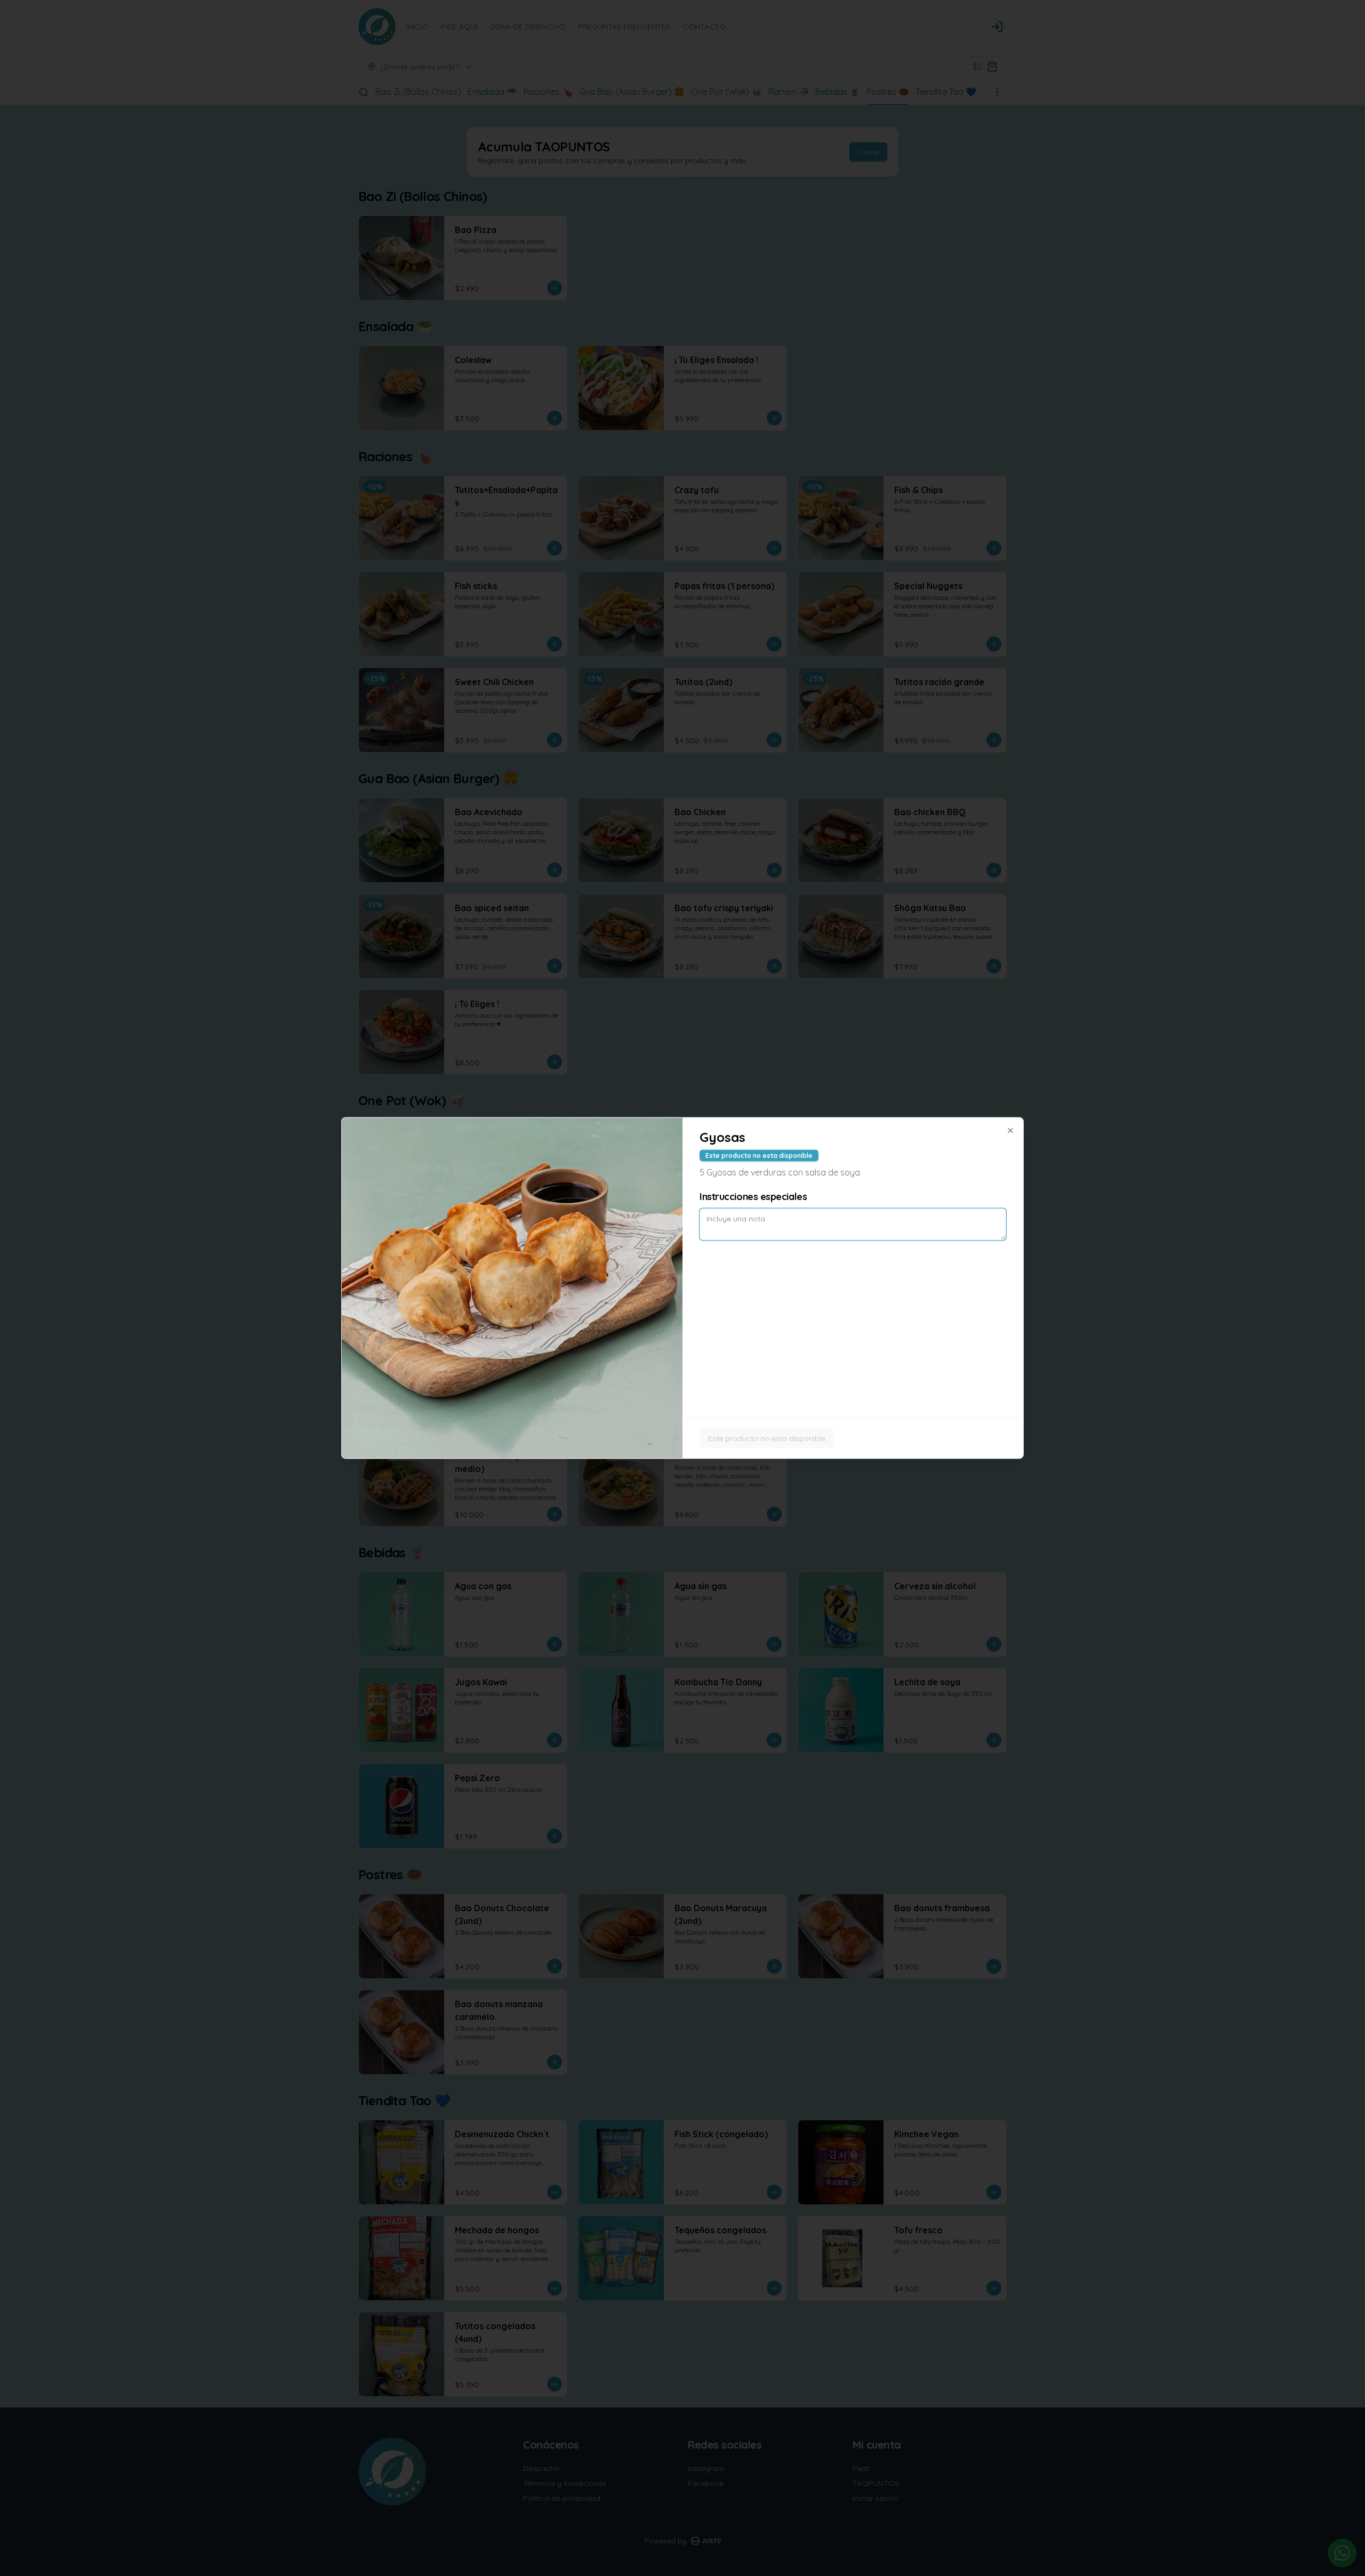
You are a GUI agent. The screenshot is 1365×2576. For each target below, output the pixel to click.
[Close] (1010, 1131)
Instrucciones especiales (753, 1197)
